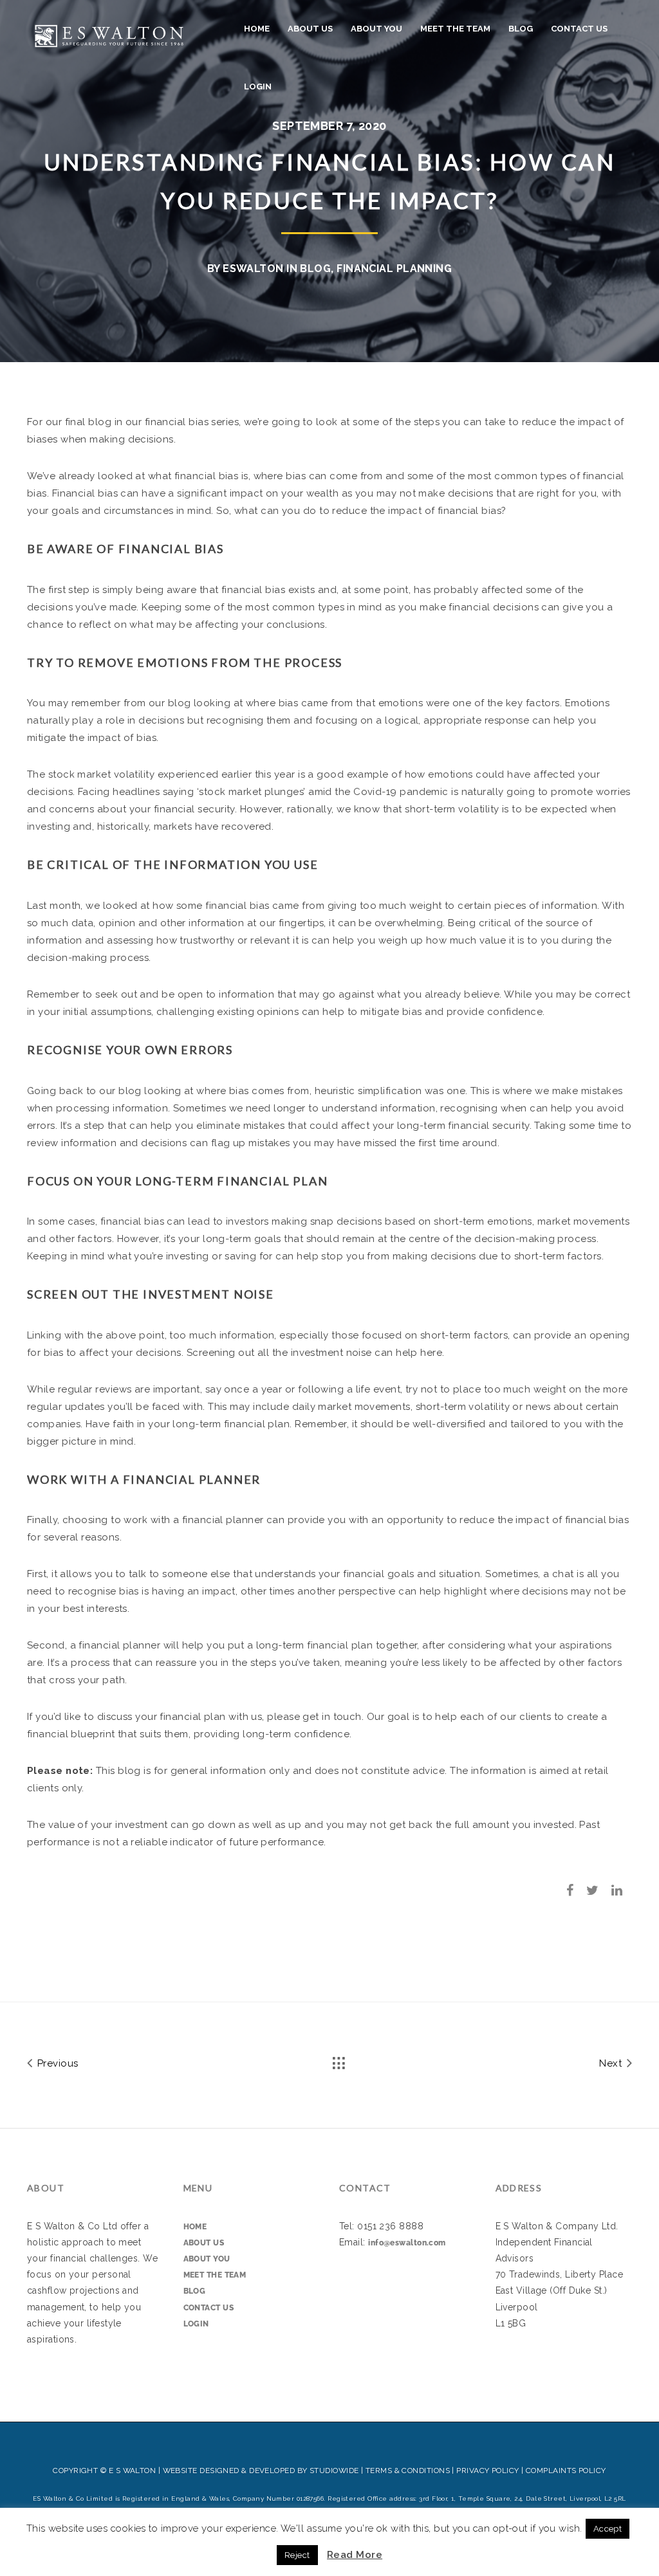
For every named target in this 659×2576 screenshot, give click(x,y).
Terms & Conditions (408, 2471)
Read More (355, 2555)
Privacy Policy (487, 2471)
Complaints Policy (566, 2471)
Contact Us (579, 29)
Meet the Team (455, 29)
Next (612, 2063)
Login (258, 87)
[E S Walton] (109, 34)
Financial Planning (394, 269)
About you (376, 29)
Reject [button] (297, 2555)
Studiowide (334, 2471)
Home (257, 29)
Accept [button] (608, 2529)
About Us (310, 29)
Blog (521, 29)
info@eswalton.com (407, 2243)
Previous (56, 2063)
